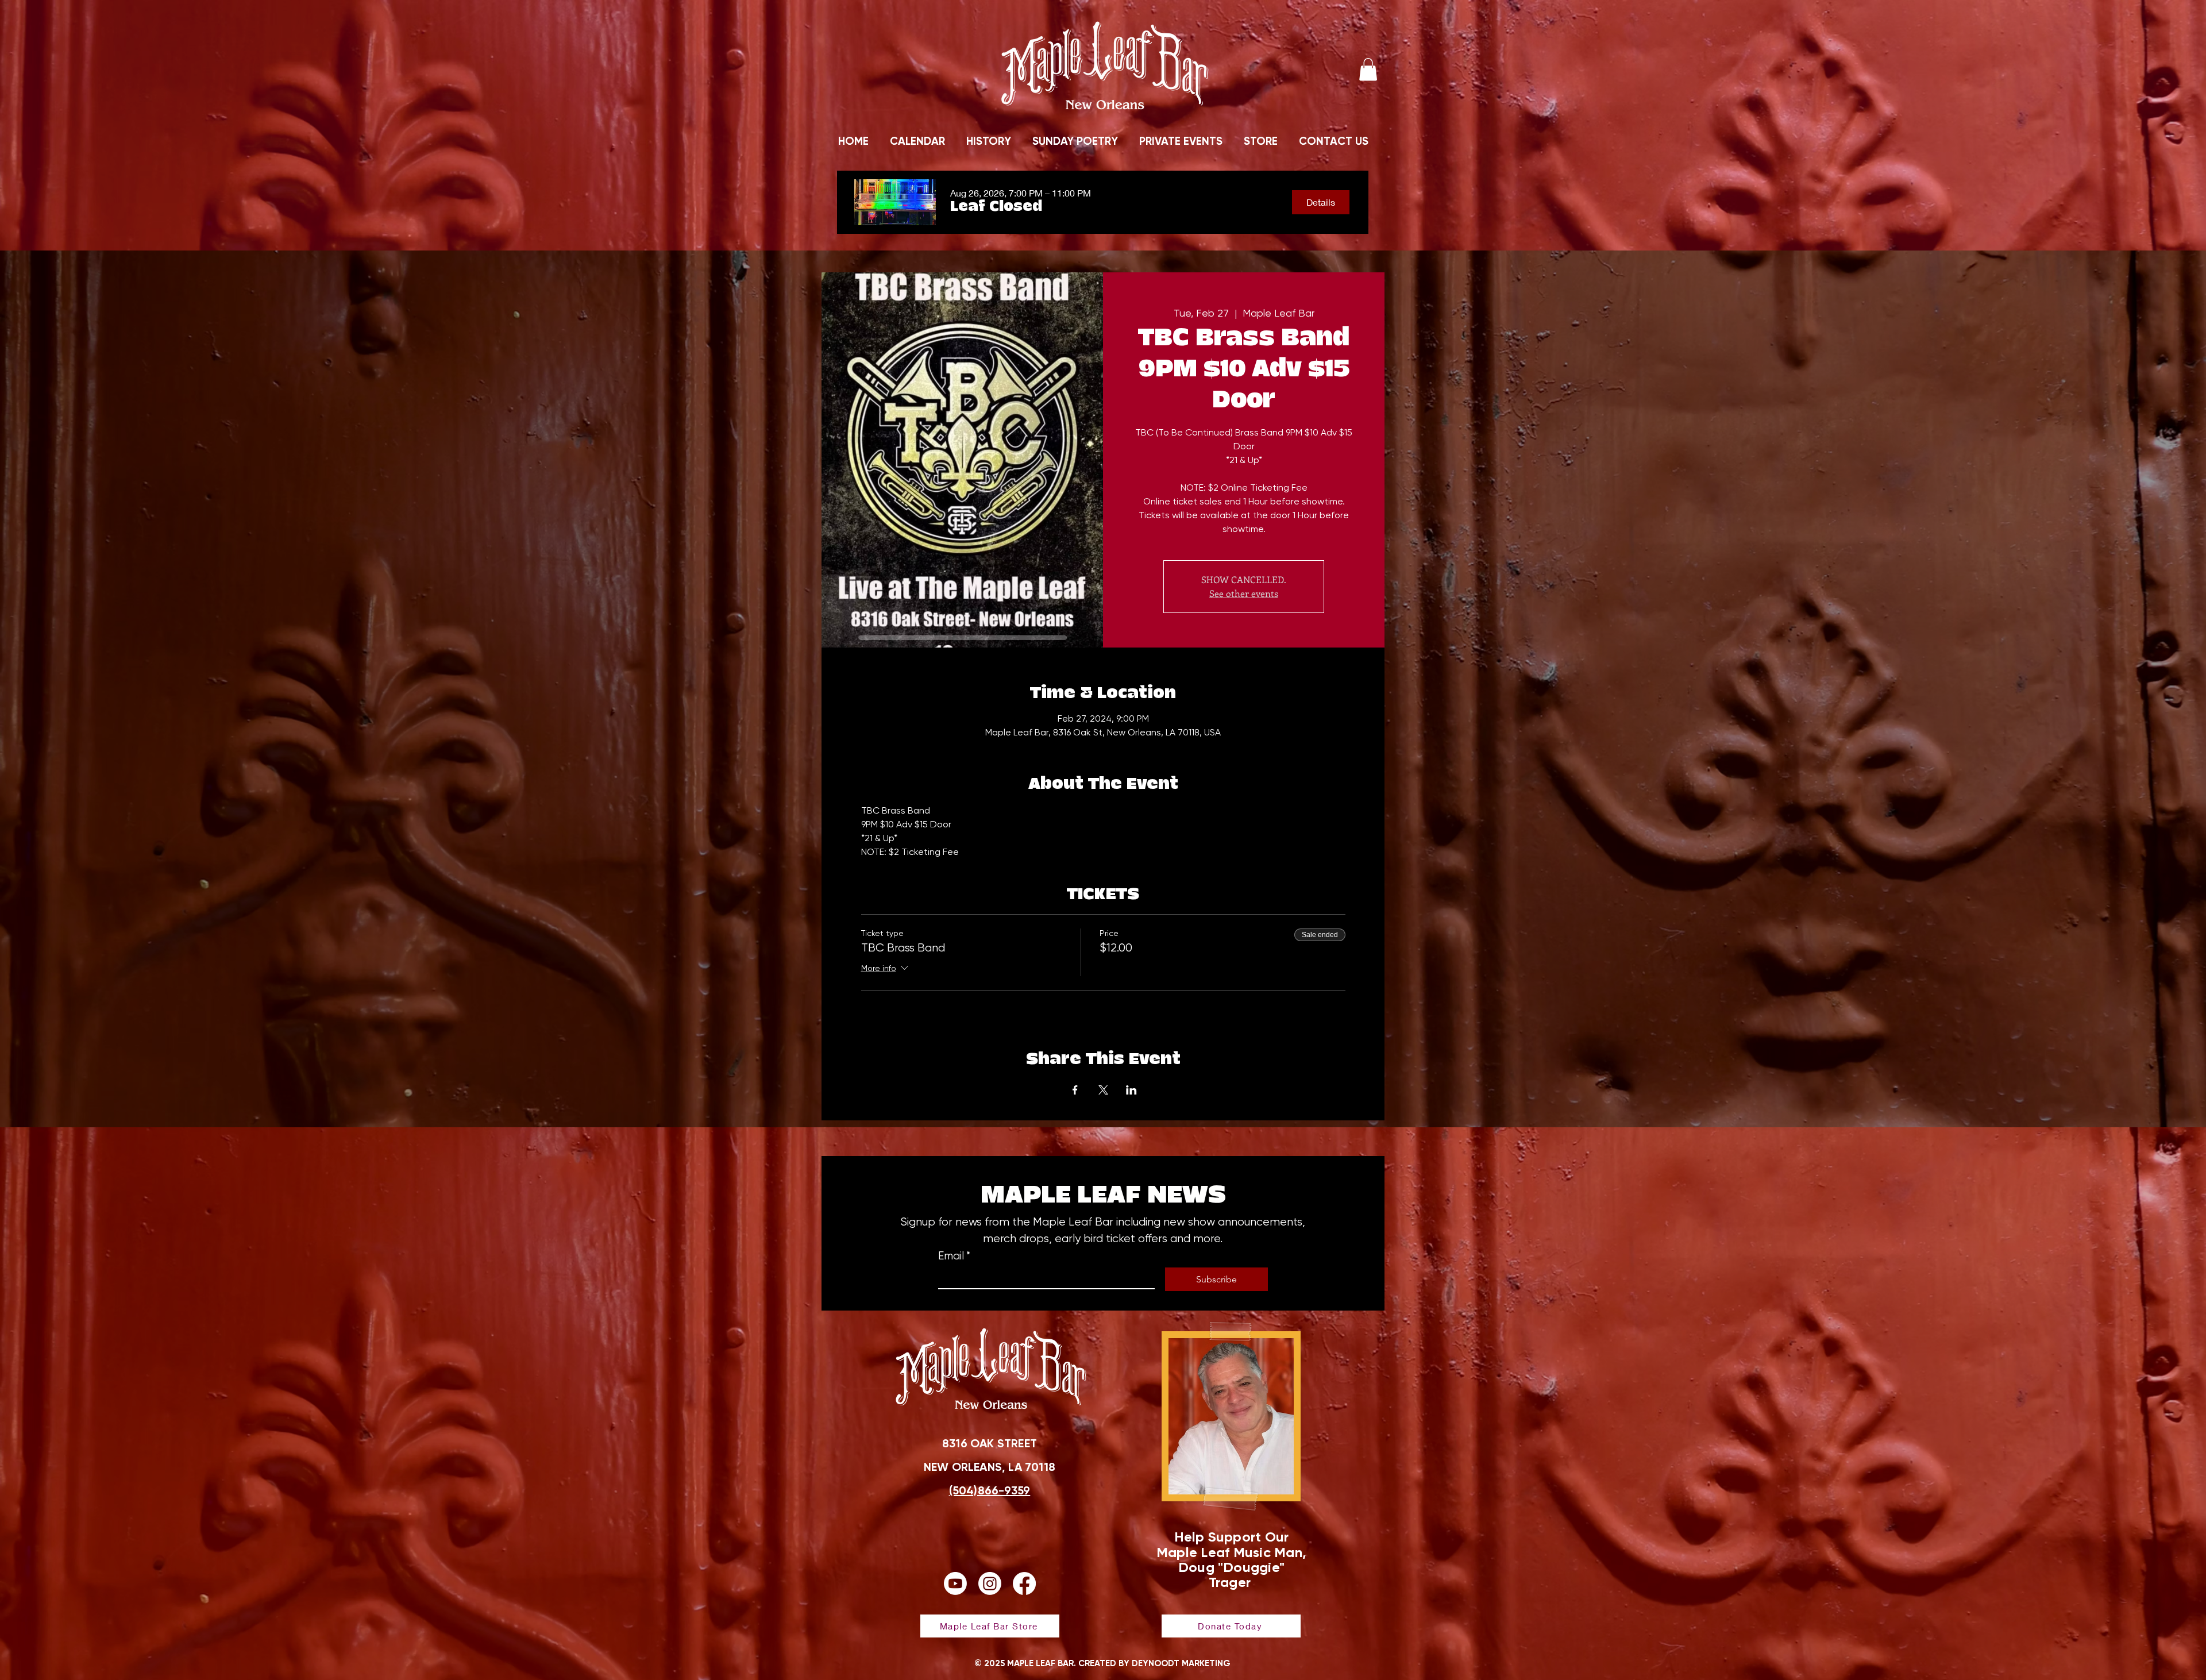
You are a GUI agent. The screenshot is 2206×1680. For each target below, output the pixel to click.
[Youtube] (955, 1583)
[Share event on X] (1103, 1090)
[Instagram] (990, 1583)
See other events (1244, 593)
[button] (1368, 69)
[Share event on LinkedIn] (1131, 1090)
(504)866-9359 (990, 1490)
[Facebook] (1024, 1583)
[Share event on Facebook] (1075, 1090)
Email (954, 1256)
